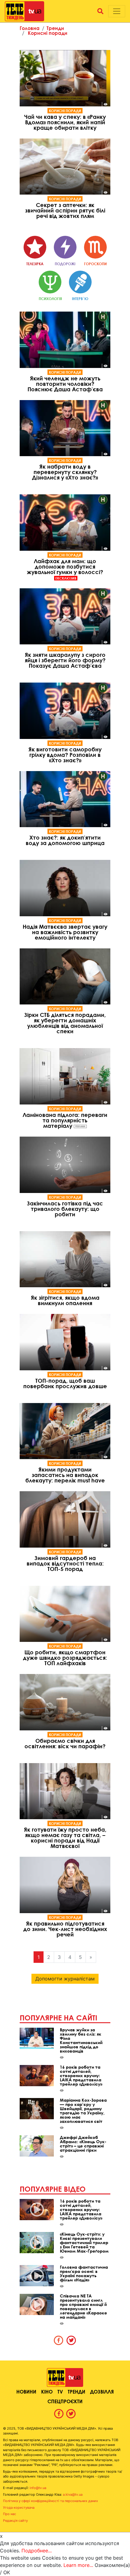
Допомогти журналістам (65, 1979)
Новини (26, 2392)
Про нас (10, 2514)
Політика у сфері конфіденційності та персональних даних (50, 2501)
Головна (30, 28)
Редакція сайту (15, 2521)
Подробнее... (37, 2551)
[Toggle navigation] (117, 11)
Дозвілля (102, 2392)
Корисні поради (48, 33)
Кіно (47, 2392)
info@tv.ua (38, 2488)
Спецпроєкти (65, 2401)
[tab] (59, 2340)
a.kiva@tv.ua (73, 2494)
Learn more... (78, 2565)
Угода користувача (19, 2508)
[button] (100, 11)
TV (60, 2392)
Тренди (55, 28)
